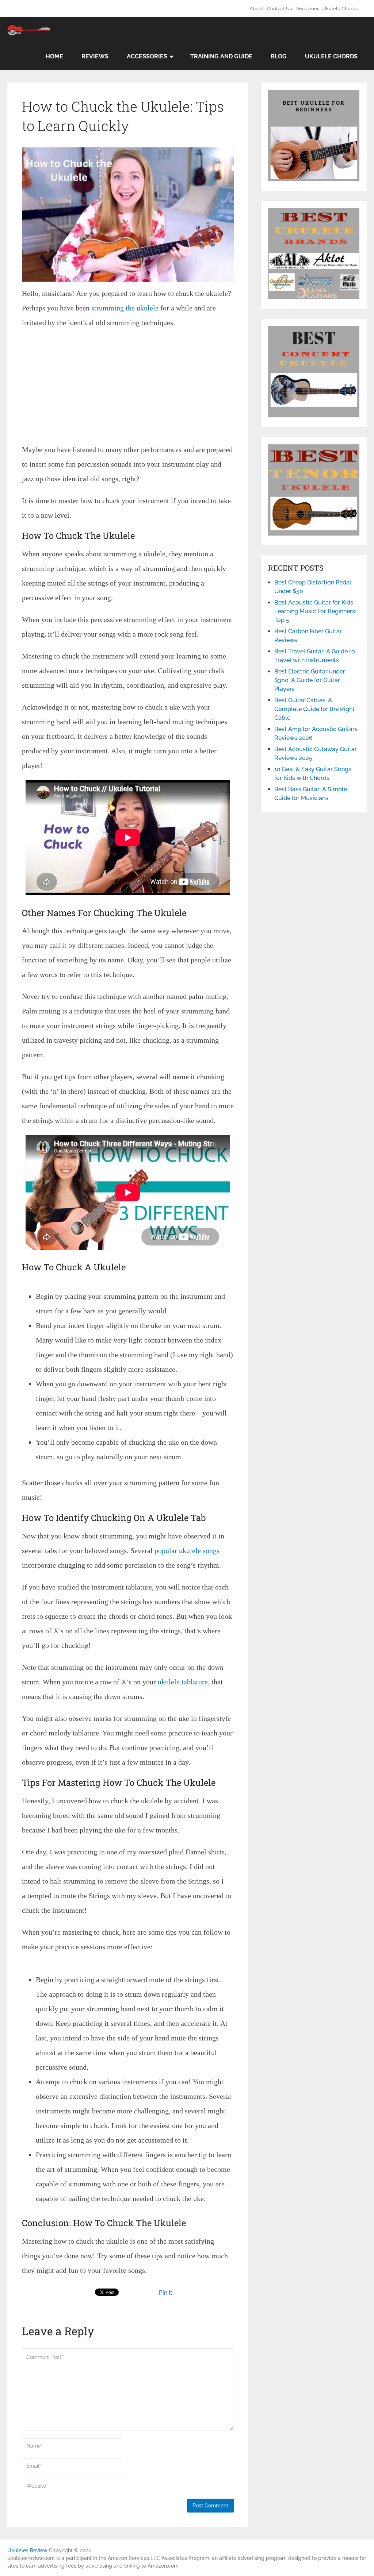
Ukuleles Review (27, 2550)
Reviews (95, 56)
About (256, 9)
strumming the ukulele (124, 308)
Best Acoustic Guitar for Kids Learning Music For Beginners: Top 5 (315, 611)
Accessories (147, 56)
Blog (279, 56)
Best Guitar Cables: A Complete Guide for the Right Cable (314, 709)
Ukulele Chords (340, 9)
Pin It (166, 2293)
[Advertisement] (128, 388)
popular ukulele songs (187, 1550)
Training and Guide (221, 56)
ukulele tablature (183, 1682)
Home (54, 56)
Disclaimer (307, 9)
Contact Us (279, 9)
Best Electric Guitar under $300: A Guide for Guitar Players (310, 680)
